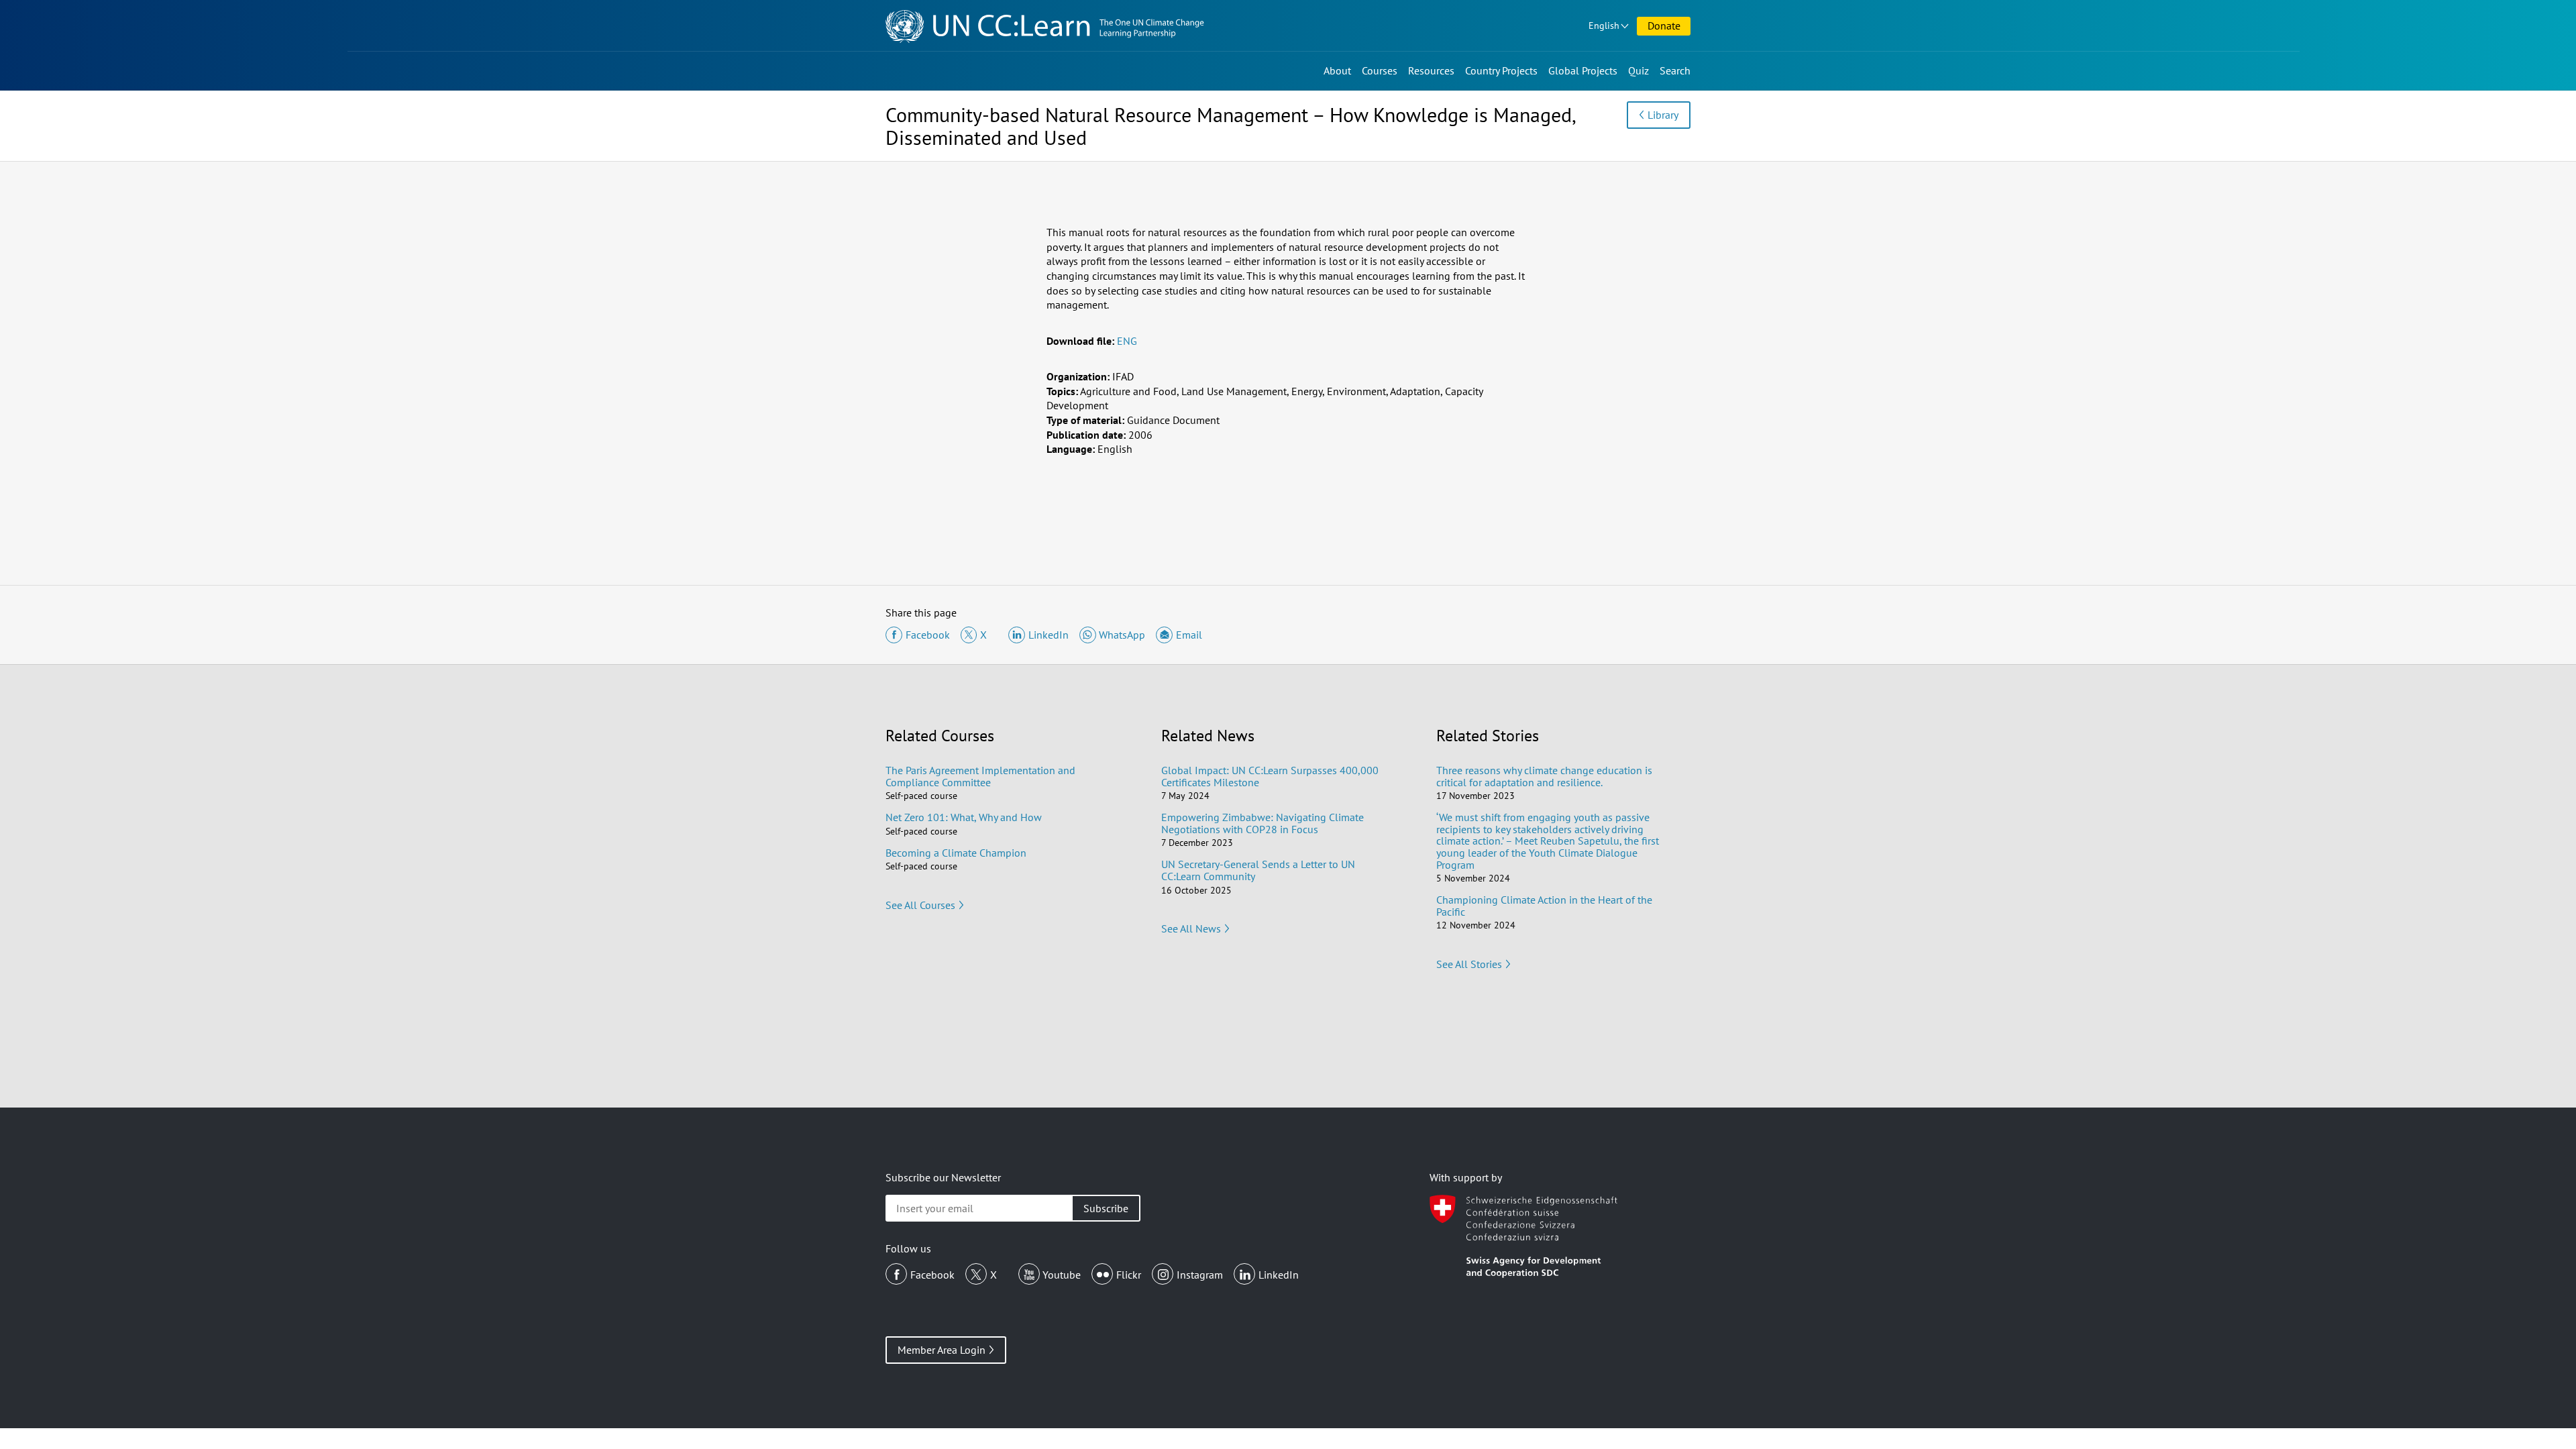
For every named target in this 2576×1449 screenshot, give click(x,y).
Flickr (1129, 1275)
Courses (1380, 70)
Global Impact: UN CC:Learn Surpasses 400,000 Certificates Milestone (1270, 776)
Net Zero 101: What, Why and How (964, 817)
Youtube (1062, 1275)
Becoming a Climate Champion (956, 853)
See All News (1191, 928)
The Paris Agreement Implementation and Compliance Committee (980, 776)
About (1337, 70)
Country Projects (1501, 70)
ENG (1127, 341)
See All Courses (920, 905)
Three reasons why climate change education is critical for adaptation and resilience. (1544, 776)
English (1604, 25)
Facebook (932, 1275)
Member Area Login (942, 1350)
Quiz (1639, 70)
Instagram (1200, 1275)
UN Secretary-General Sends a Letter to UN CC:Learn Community (1258, 870)
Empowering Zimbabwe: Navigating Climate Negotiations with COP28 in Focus (1263, 823)
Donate (1664, 25)
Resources (1431, 70)
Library (1663, 115)
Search (1675, 70)
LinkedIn (1279, 1275)
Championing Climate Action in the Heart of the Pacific (1544, 906)
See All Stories (1469, 964)
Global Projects (1583, 70)
